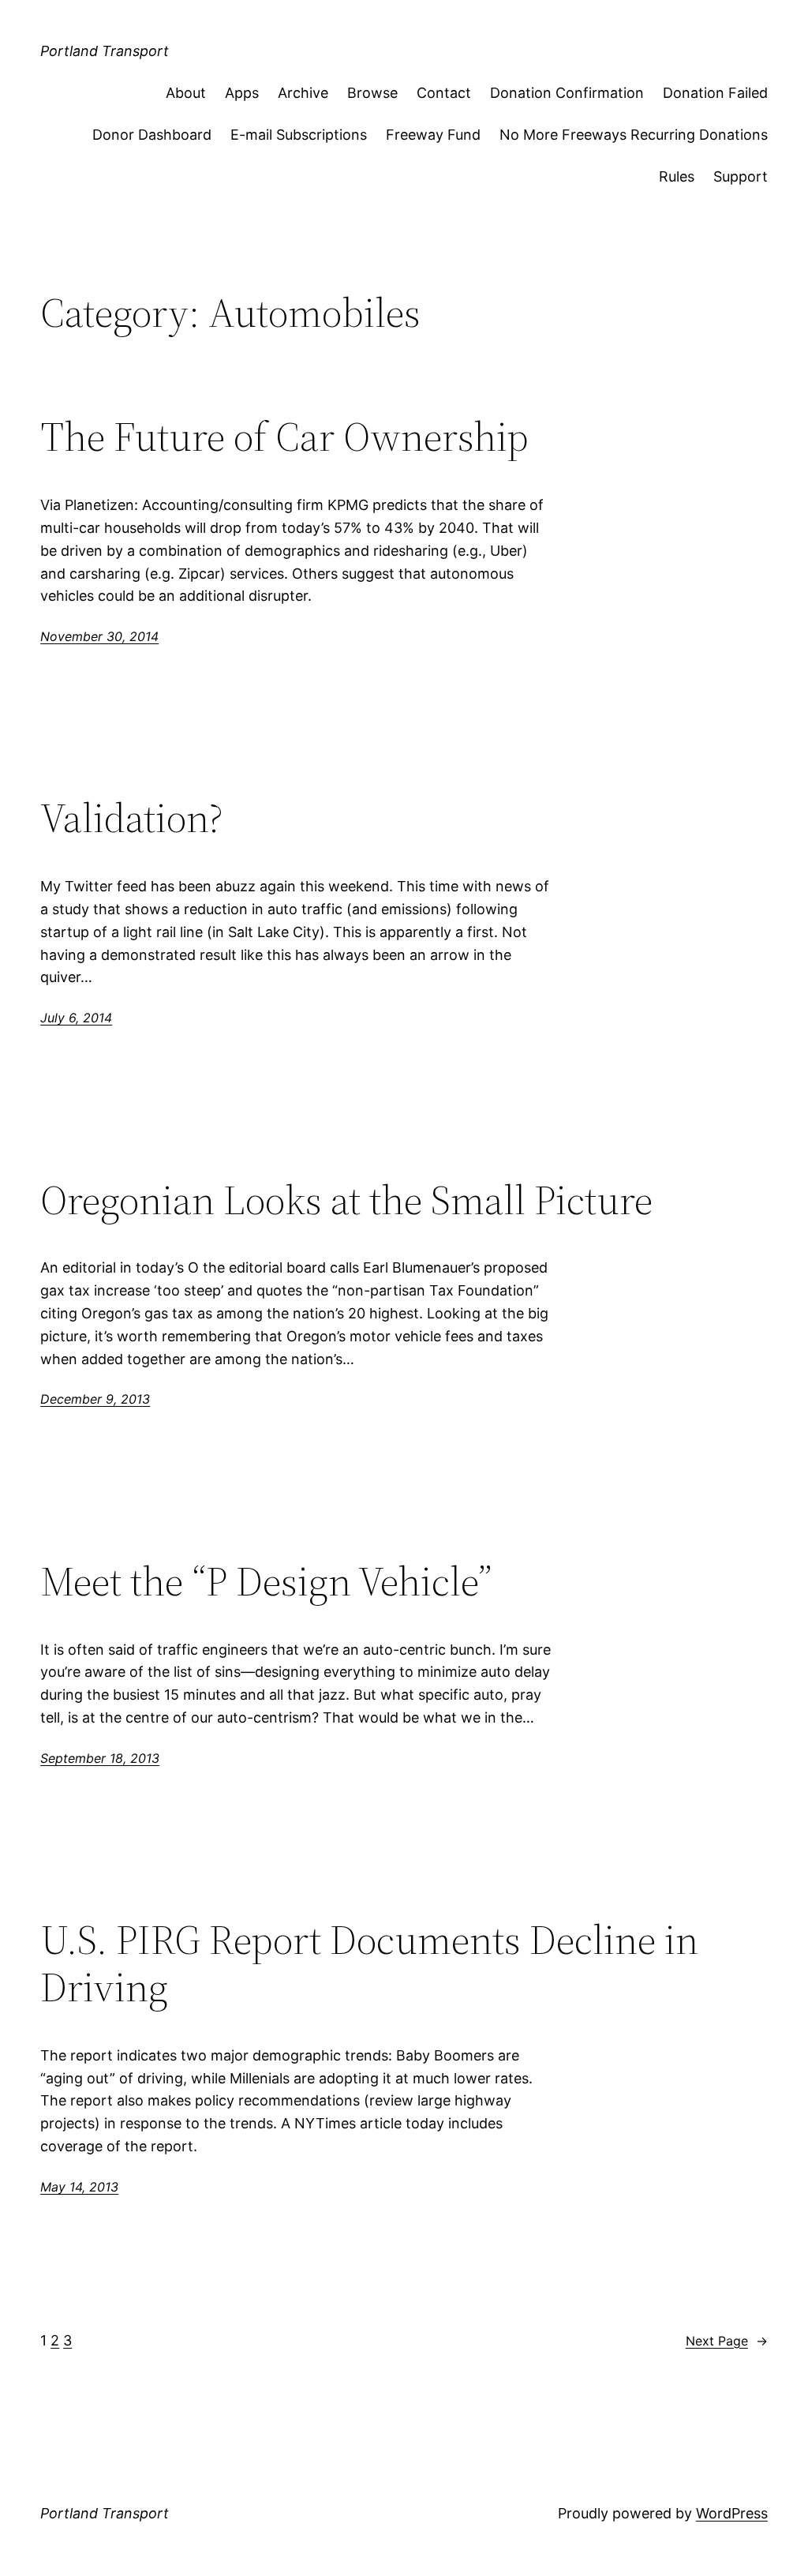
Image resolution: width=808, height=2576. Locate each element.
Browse (372, 93)
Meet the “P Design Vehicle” (266, 1581)
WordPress (732, 2513)
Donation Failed (715, 93)
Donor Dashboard (152, 135)
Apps (242, 93)
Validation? (132, 818)
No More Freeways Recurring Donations (634, 135)
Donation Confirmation (567, 93)
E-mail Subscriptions (299, 135)
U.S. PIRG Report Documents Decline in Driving (369, 1963)
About (186, 93)
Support (741, 176)
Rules (677, 176)
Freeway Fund (433, 135)
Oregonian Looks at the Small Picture (346, 1200)
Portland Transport (105, 51)
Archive (303, 93)
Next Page (727, 2341)
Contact (444, 93)
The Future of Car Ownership (284, 437)
